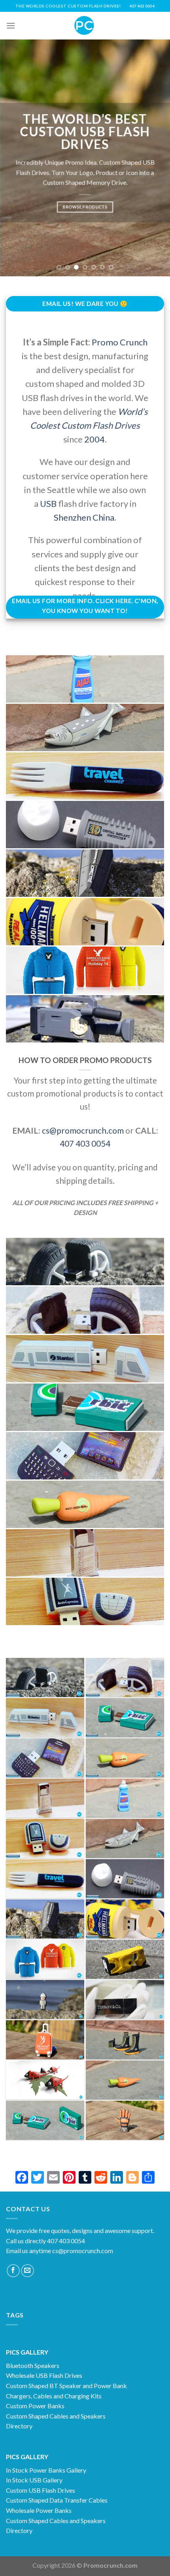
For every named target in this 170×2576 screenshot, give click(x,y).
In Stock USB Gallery (34, 2480)
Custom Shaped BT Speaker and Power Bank (66, 2386)
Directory (19, 2426)
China (103, 517)
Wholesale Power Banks (39, 2510)
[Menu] (11, 25)
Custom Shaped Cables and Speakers (56, 2416)
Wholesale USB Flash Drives (44, 2375)
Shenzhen (72, 517)
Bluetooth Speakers (33, 2365)
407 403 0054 (85, 1143)
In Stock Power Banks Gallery (46, 2470)
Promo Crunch (120, 342)
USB (47, 503)
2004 (94, 439)
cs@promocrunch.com (83, 1130)
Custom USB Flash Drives (41, 2490)
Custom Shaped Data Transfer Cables (57, 2500)
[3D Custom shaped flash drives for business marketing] (125, 2040)
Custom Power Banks (35, 2406)
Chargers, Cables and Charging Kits (54, 2396)
